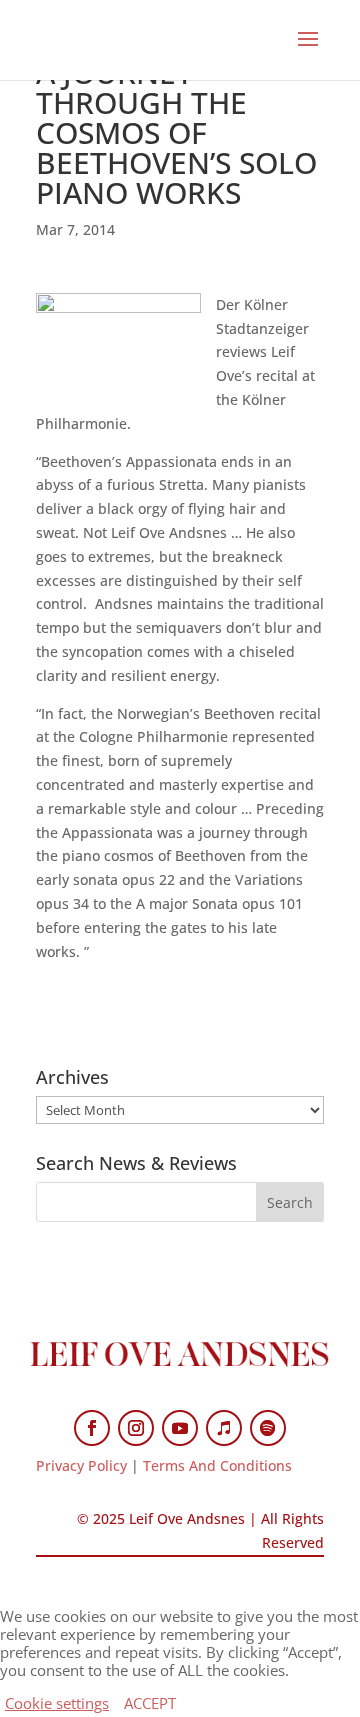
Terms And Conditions (217, 1465)
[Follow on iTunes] (224, 1428)
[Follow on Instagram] (136, 1428)
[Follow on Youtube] (180, 1428)
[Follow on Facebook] (92, 1428)
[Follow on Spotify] (268, 1428)
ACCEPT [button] (150, 1703)
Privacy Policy (81, 1465)
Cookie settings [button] (57, 1703)
